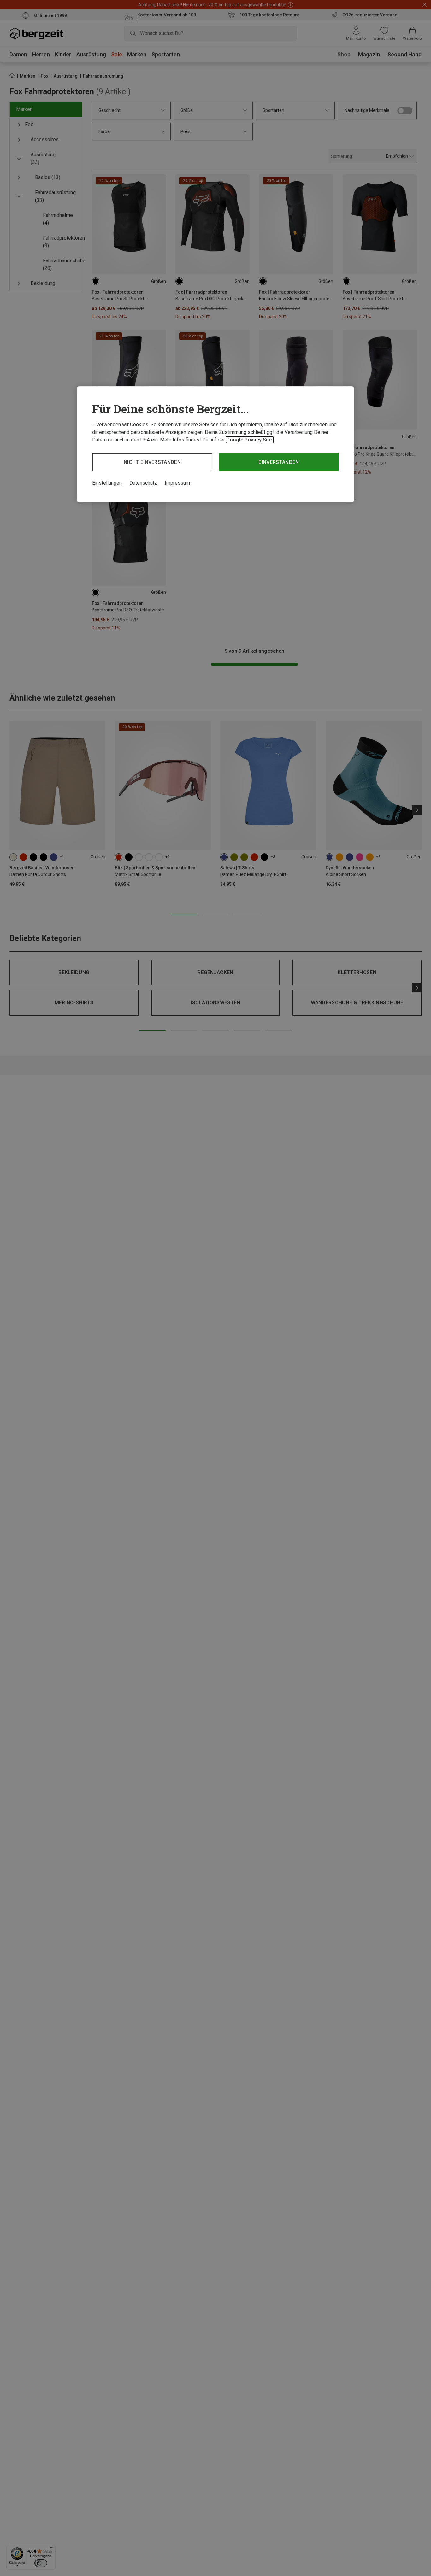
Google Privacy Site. (250, 440)
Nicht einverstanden (152, 462)
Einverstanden (279, 462)
